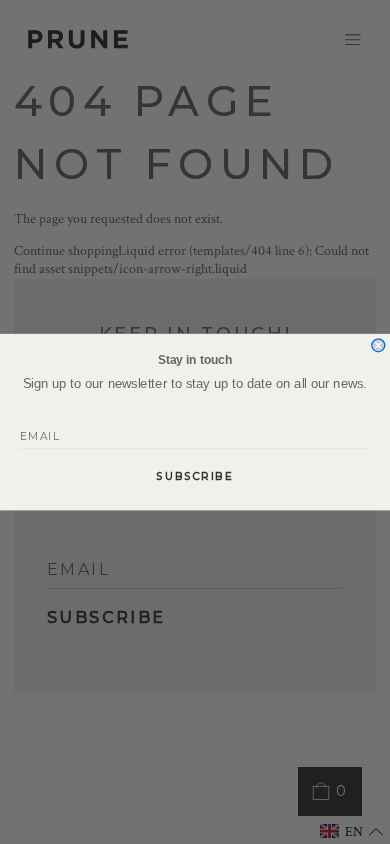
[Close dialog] (378, 345)
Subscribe (194, 476)
